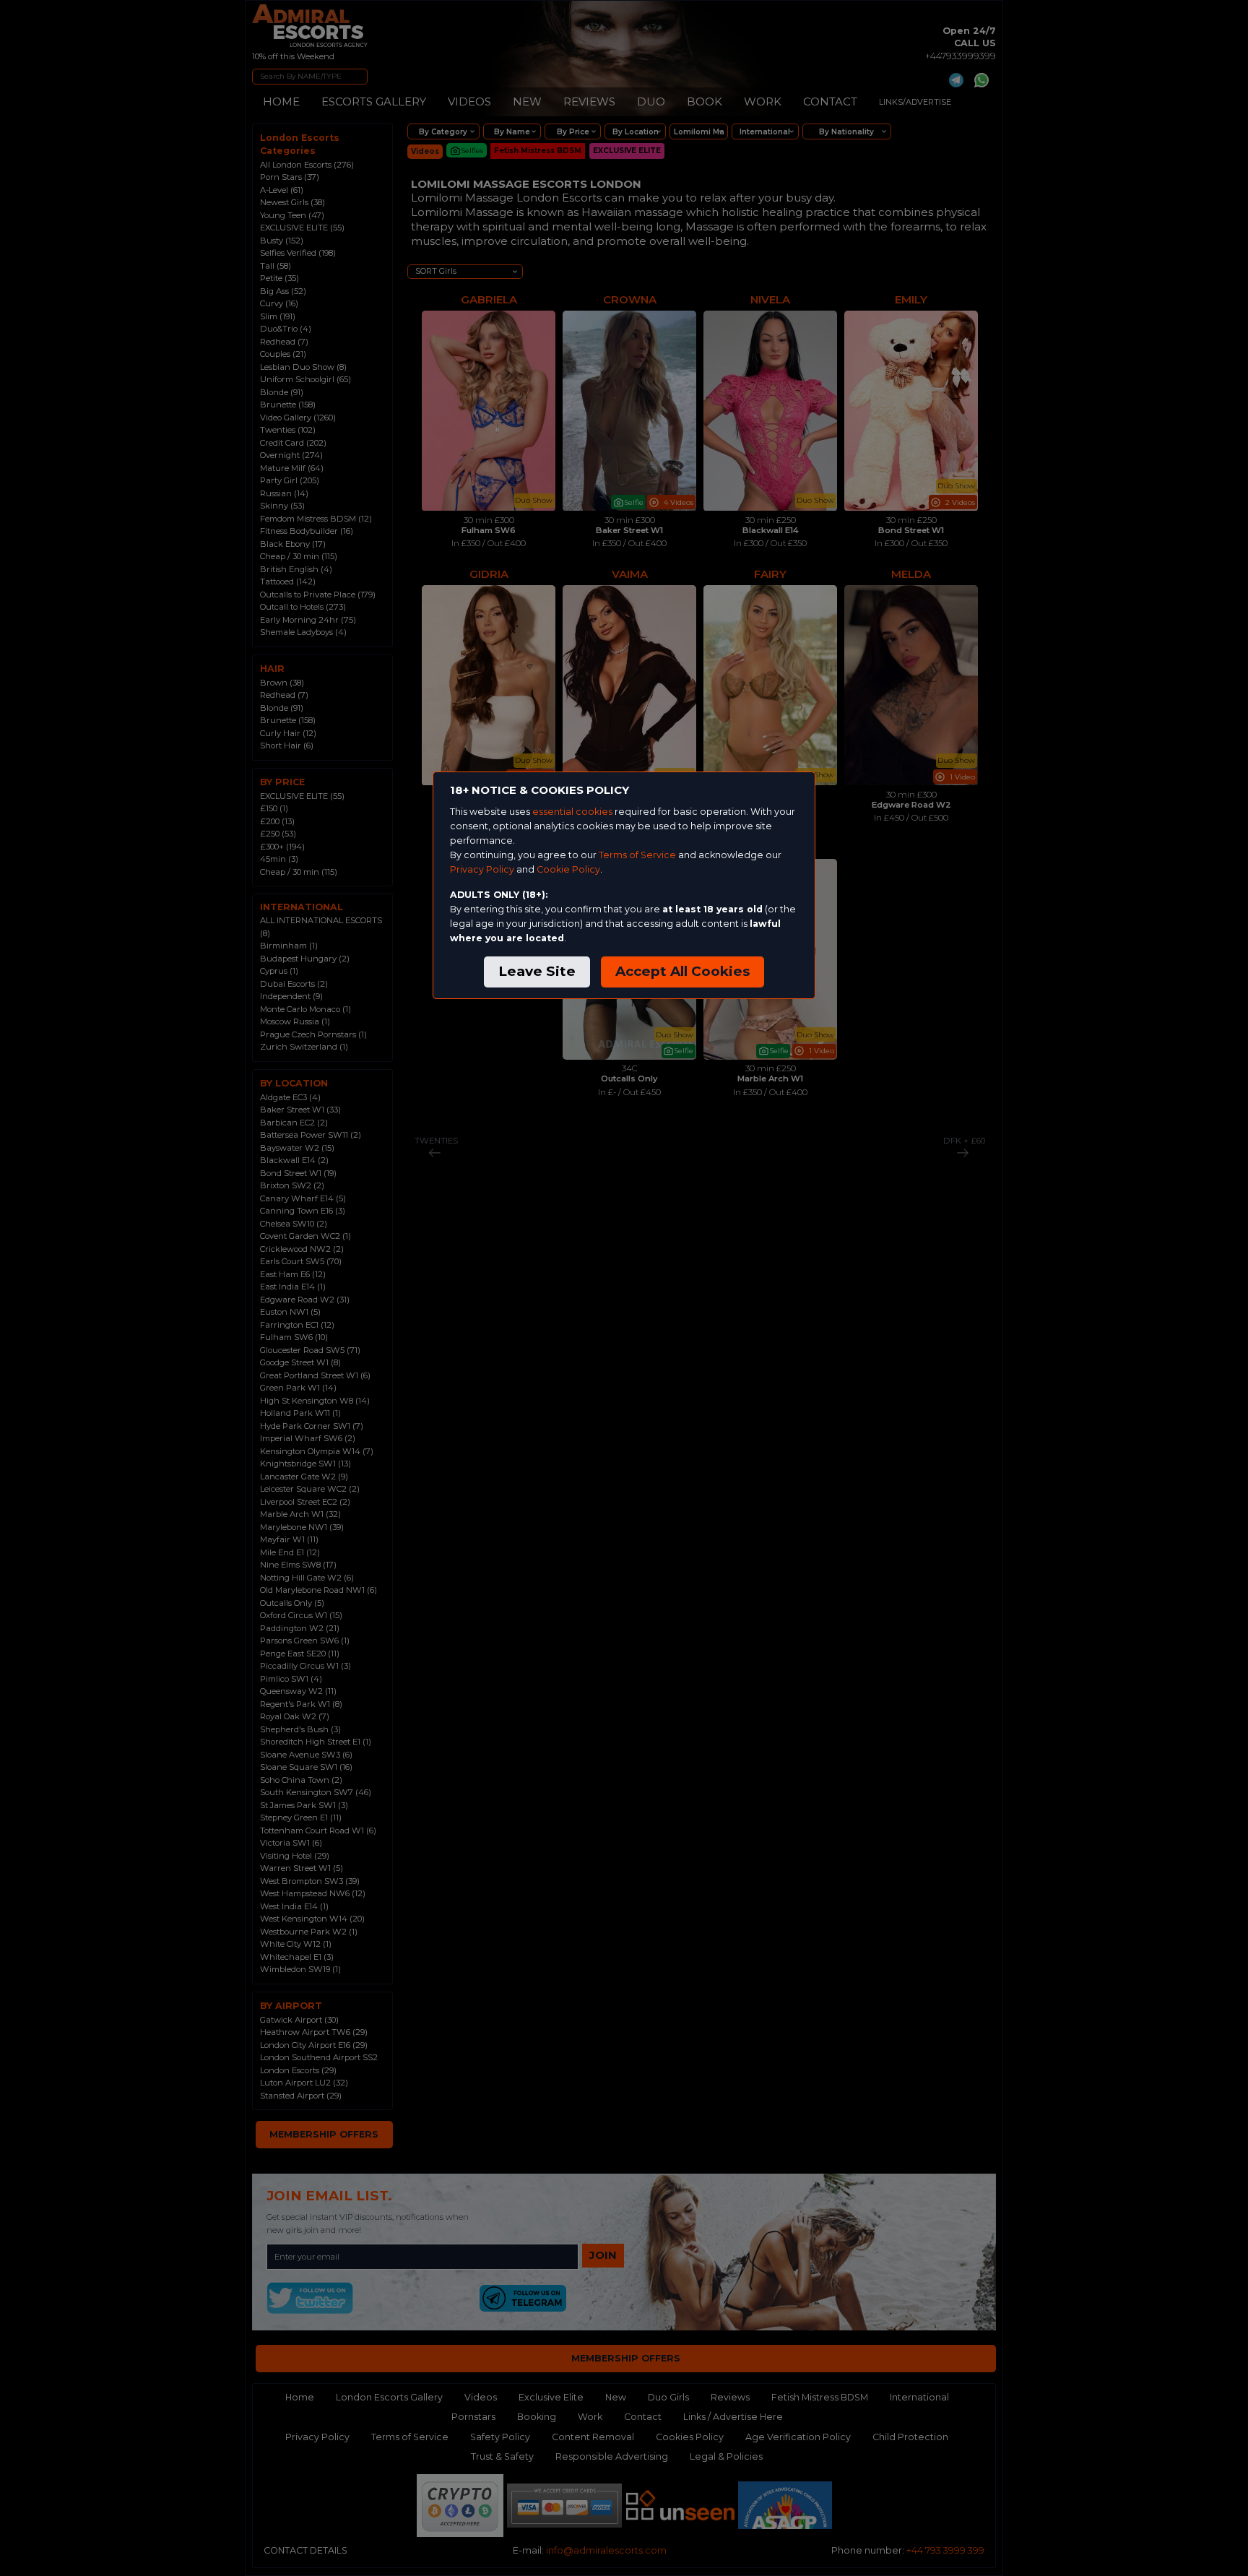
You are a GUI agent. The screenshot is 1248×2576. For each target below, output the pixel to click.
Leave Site (537, 971)
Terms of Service (637, 855)
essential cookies (572, 812)
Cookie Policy (568, 869)
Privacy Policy (482, 869)
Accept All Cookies (682, 971)
